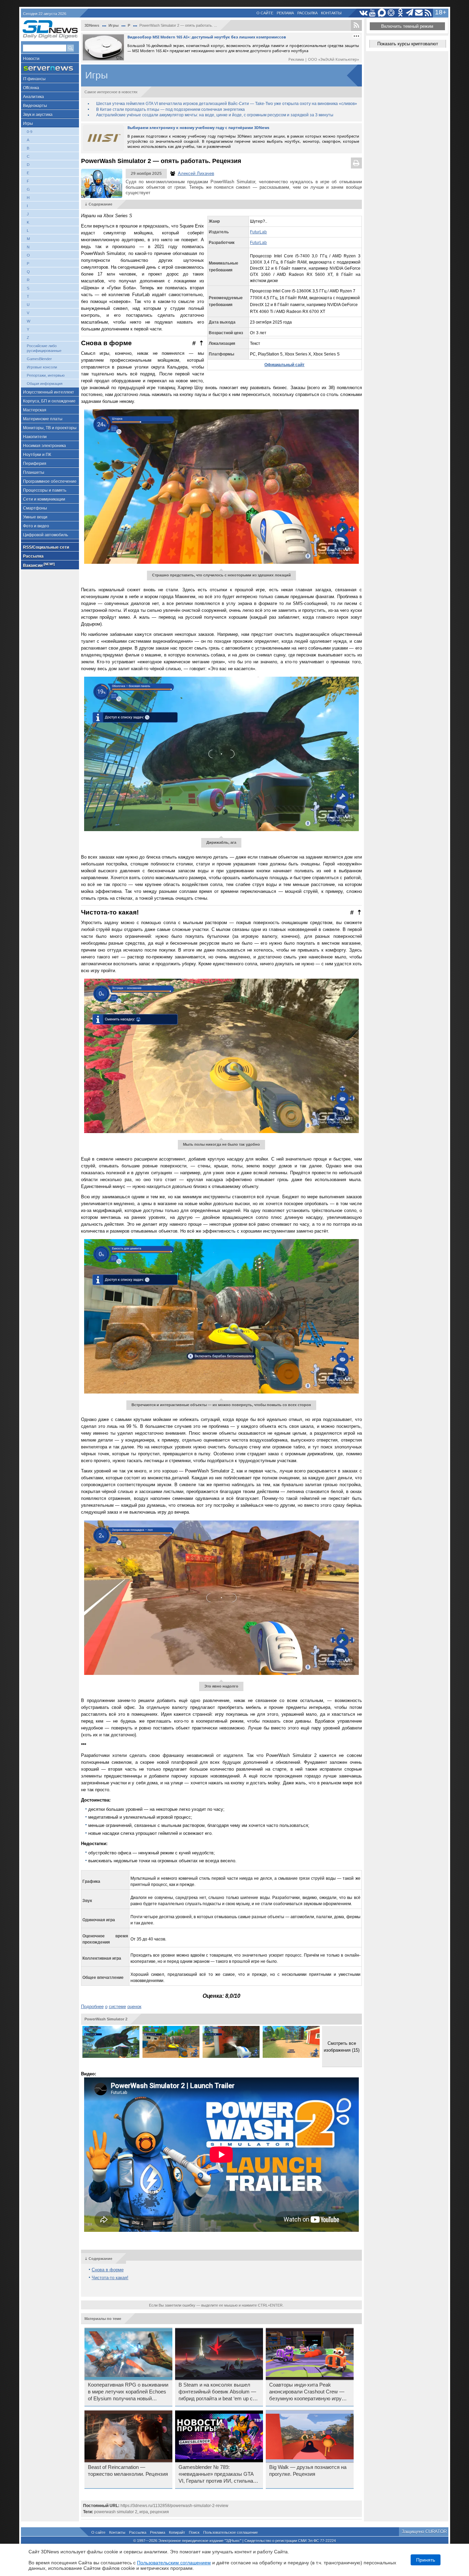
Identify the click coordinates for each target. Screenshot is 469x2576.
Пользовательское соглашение (231, 2532)
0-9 (30, 132)
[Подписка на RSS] (428, 13)
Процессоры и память (45, 490)
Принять (426, 2560)
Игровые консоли (42, 367)
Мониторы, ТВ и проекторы (50, 428)
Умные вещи (35, 517)
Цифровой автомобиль (45, 535)
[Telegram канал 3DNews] (410, 13)
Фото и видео (36, 526)
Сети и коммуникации (44, 499)
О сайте (265, 13)
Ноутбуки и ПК (37, 455)
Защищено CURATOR (424, 2532)
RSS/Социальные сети (46, 547)
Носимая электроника (44, 446)
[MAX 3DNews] (382, 13)
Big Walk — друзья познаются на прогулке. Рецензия (308, 2471)
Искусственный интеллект (49, 392)
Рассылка (307, 13)
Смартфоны (35, 508)
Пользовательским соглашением (174, 2563)
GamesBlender (39, 359)
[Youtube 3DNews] (373, 13)
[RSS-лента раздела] (356, 25)
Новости (31, 59)
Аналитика (33, 97)
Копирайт (177, 2532)
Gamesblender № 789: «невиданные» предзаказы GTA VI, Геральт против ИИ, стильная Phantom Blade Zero (217, 2474)
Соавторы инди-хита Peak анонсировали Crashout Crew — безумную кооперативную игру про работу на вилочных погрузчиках (307, 2392)
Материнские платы (43, 419)
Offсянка (31, 88)
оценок (134, 2007)
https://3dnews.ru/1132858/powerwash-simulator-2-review (174, 2506)
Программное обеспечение (50, 481)
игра (144, 2512)
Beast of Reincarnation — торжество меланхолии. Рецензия (128, 2471)
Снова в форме (108, 2270)
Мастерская (35, 410)
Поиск (194, 2532)
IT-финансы (34, 79)
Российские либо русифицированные (44, 348)
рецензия (159, 2512)
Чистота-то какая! (110, 2278)
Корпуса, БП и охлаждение (49, 401)
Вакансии (39, 565)
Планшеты (34, 473)
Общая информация (45, 384)
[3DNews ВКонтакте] (363, 13)
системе (117, 2007)
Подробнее (92, 2007)
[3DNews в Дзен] (391, 13)
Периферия (35, 464)
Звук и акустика (38, 115)
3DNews (92, 25)
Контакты (331, 13)
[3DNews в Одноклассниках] (401, 13)
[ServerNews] (50, 68)
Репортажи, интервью (46, 375)
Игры (28, 124)
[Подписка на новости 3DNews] (419, 13)
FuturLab (258, 232)
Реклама (285, 13)
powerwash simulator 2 (116, 2512)
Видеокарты (35, 106)
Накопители (35, 437)
